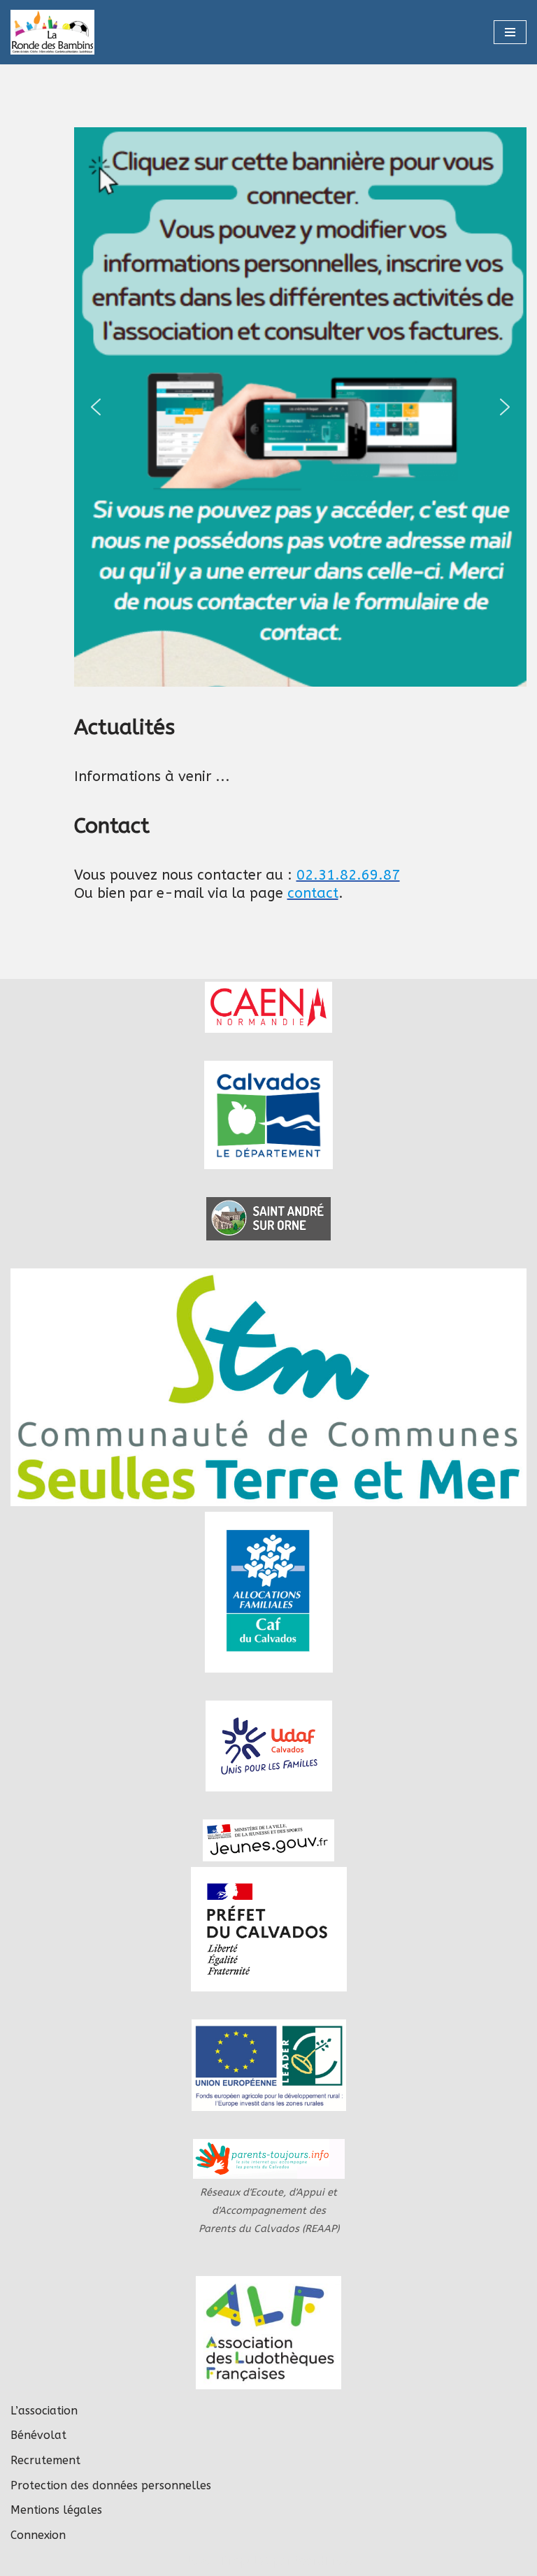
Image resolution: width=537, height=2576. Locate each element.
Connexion (38, 2535)
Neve (198, 2561)
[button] (279, 407)
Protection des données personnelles (111, 2485)
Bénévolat (38, 2435)
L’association (44, 2411)
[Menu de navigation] (510, 32)
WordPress (324, 2561)
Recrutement (45, 2460)
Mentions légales (56, 2510)
